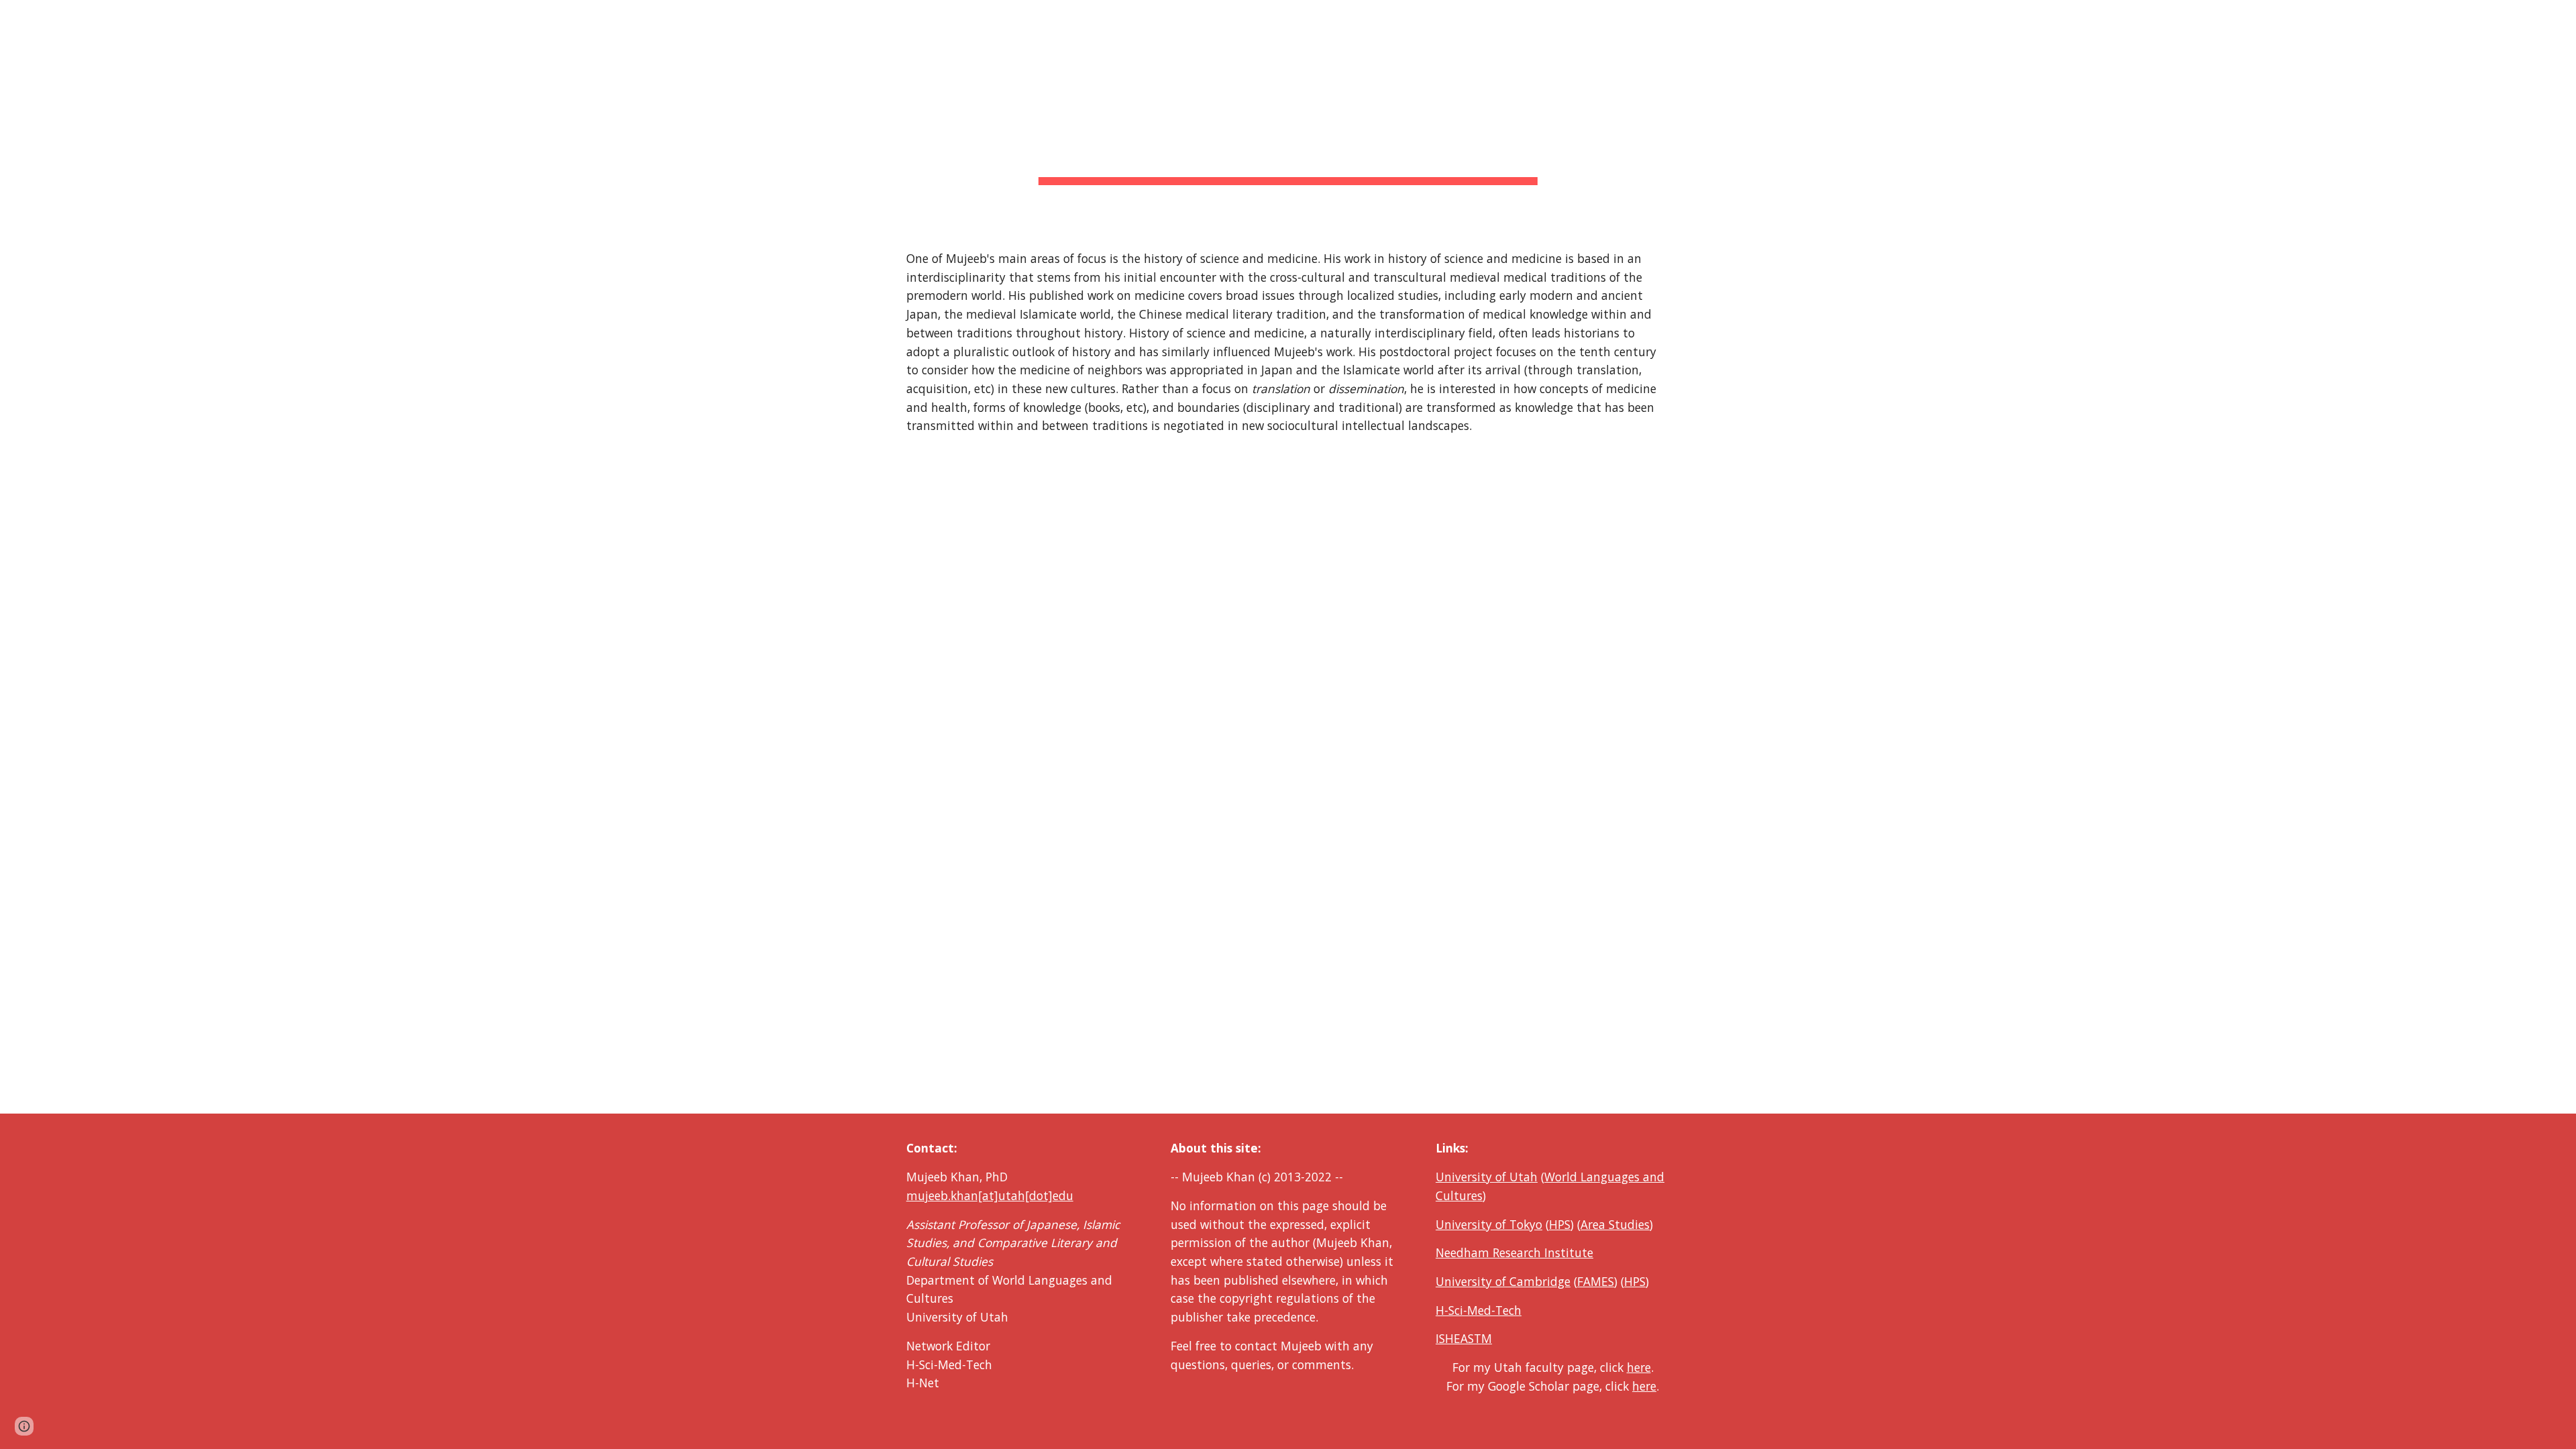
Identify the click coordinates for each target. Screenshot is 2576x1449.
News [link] (2444, 19)
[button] (2560, 19)
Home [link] (2064, 19)
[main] (1288, 114)
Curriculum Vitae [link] (2239, 19)
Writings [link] (2325, 19)
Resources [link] (2507, 19)
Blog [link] (2395, 19)
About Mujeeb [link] (2138, 19)
